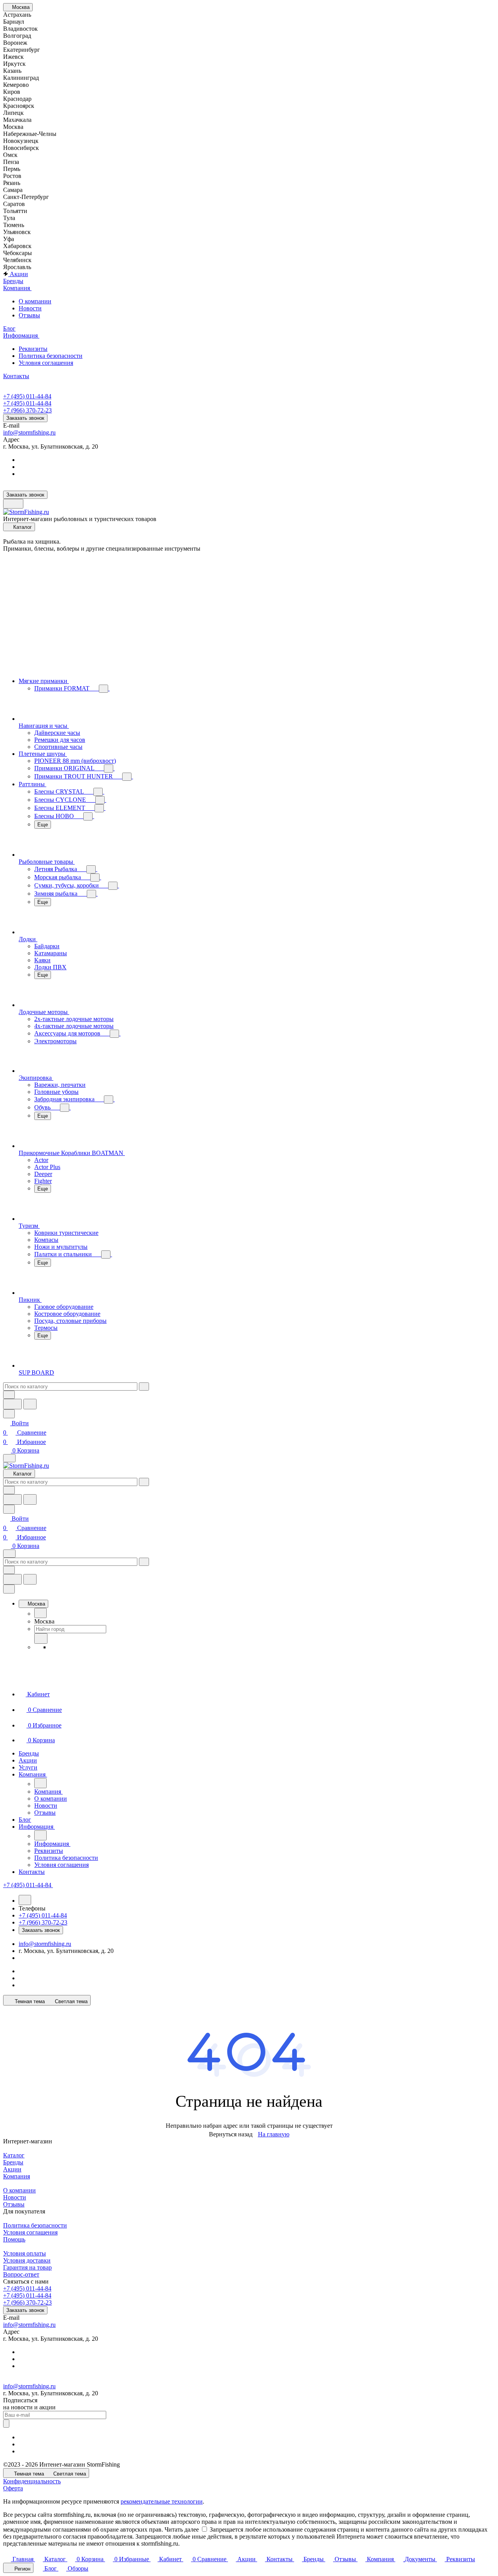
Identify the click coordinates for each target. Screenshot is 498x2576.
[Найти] (30, 1404)
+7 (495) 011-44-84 (27, 396)
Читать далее (182, 2529)
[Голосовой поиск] (12, 1404)
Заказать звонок (25, 418)
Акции (12, 2169)
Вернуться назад (231, 2134)
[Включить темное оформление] (13, 504)
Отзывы (29, 315)
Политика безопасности (51, 356)
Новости (30, 308)
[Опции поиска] (9, 1395)
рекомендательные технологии (162, 2501)
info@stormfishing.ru (29, 432)
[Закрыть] (9, 1589)
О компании (35, 301)
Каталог (14, 2155)
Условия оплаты (25, 2253)
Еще (43, 825)
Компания (17, 2176)
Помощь (14, 2239)
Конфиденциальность (32, 2481)
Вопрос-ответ (21, 2274)
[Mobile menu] (9, 1554)
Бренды (13, 2162)
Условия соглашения (46, 363)
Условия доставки (27, 2260)
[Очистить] (144, 1387)
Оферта (13, 2488)
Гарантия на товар (27, 2267)
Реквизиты (33, 349)
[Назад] (40, 1613)
